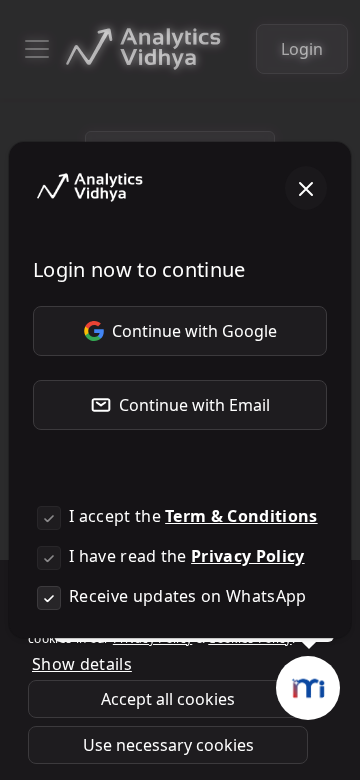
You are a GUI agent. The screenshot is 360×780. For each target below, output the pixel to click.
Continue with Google (194, 331)
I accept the (193, 516)
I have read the (187, 556)
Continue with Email (194, 405)
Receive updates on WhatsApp (188, 596)
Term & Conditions (241, 516)
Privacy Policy (247, 556)
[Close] (306, 188)
